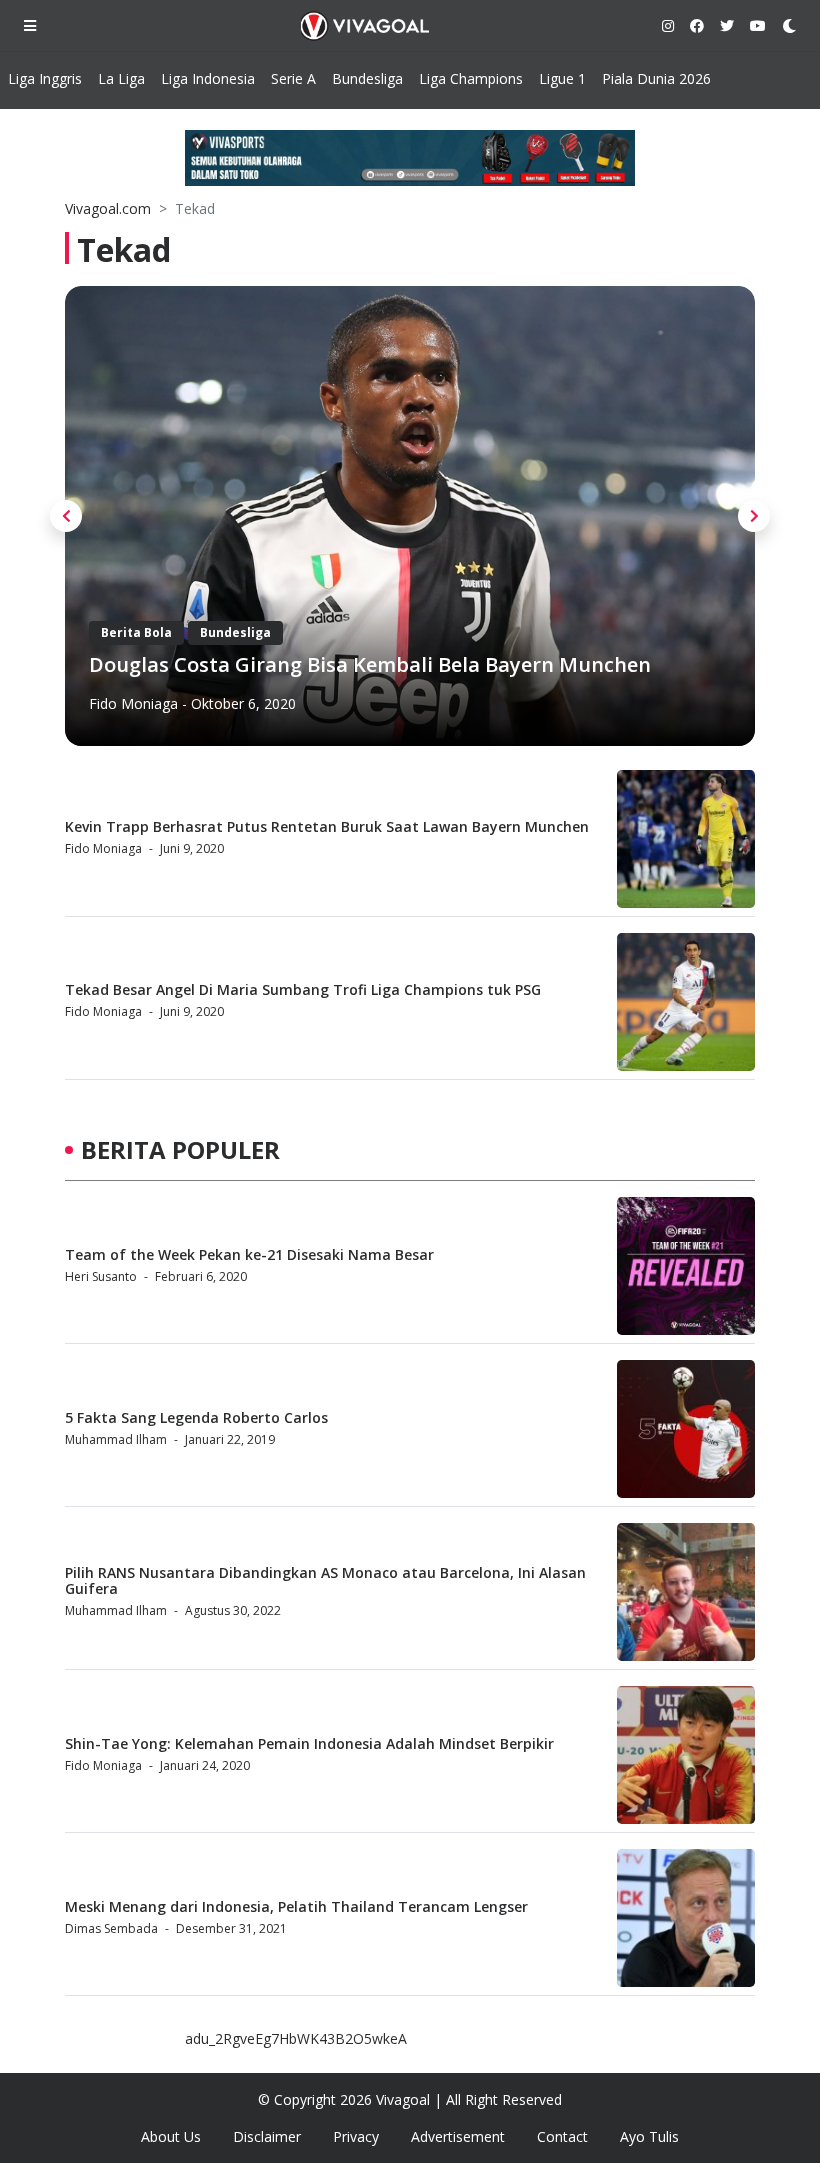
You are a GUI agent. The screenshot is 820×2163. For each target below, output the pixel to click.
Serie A (293, 78)
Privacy (356, 2136)
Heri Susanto (101, 1276)
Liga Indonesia (208, 78)
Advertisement (458, 2136)
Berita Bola (136, 632)
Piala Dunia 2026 (656, 78)
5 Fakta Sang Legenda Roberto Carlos (196, 1417)
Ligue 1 (562, 78)
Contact (562, 2136)
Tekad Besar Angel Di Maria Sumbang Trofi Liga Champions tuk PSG (303, 989)
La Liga (121, 78)
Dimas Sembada (111, 1928)
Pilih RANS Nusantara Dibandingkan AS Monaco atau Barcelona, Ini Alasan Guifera (325, 1581)
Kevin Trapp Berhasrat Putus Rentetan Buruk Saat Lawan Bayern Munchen (327, 826)
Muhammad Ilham (116, 1439)
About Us (171, 2136)
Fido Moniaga (133, 703)
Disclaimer (267, 2136)
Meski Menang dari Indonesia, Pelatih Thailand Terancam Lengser (296, 1906)
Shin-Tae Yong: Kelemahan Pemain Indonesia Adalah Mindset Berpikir (309, 1743)
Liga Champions (471, 78)
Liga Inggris (45, 78)
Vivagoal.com (108, 208)
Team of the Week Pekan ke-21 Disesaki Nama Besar (249, 1254)
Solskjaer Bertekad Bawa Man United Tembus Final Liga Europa (399, 664)
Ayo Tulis (649, 2136)
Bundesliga (367, 78)
